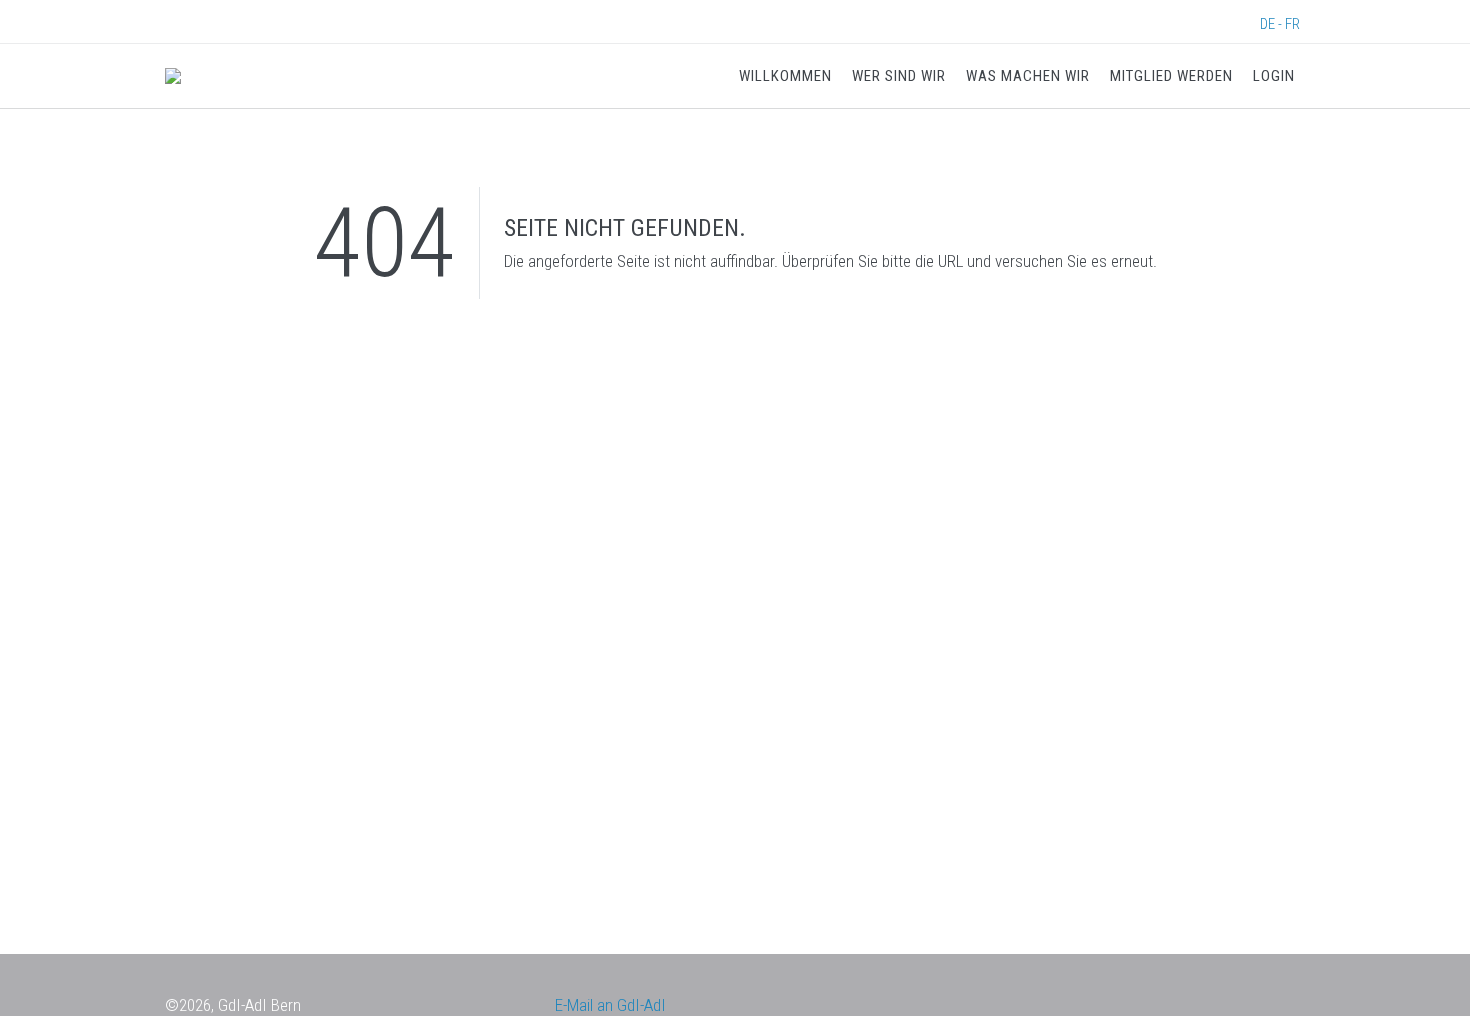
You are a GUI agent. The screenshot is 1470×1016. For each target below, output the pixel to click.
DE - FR (1280, 24)
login (1274, 76)
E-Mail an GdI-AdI (610, 1005)
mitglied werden (1171, 76)
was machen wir (1028, 76)
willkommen (785, 76)
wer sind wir (899, 76)
